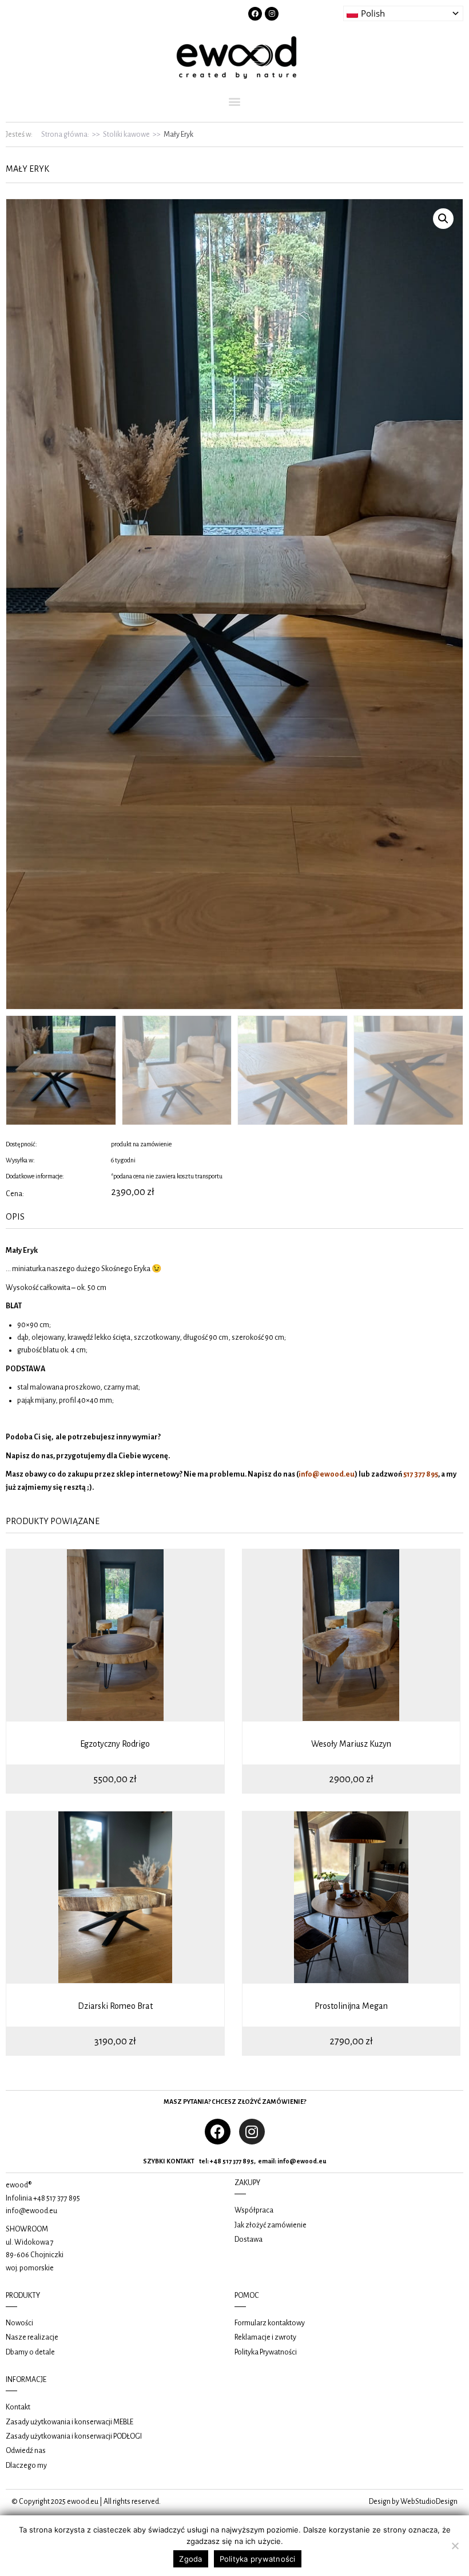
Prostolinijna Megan (351, 2006)
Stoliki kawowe (126, 134)
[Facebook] (255, 14)
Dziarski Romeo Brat (115, 2006)
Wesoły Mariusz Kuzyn (351, 1744)
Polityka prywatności (258, 2559)
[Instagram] (272, 14)
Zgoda (190, 2559)
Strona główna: (65, 134)
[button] (235, 101)
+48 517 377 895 (57, 2198)
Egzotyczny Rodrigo (115, 1744)
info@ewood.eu (302, 2161)
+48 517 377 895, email (242, 2161)
